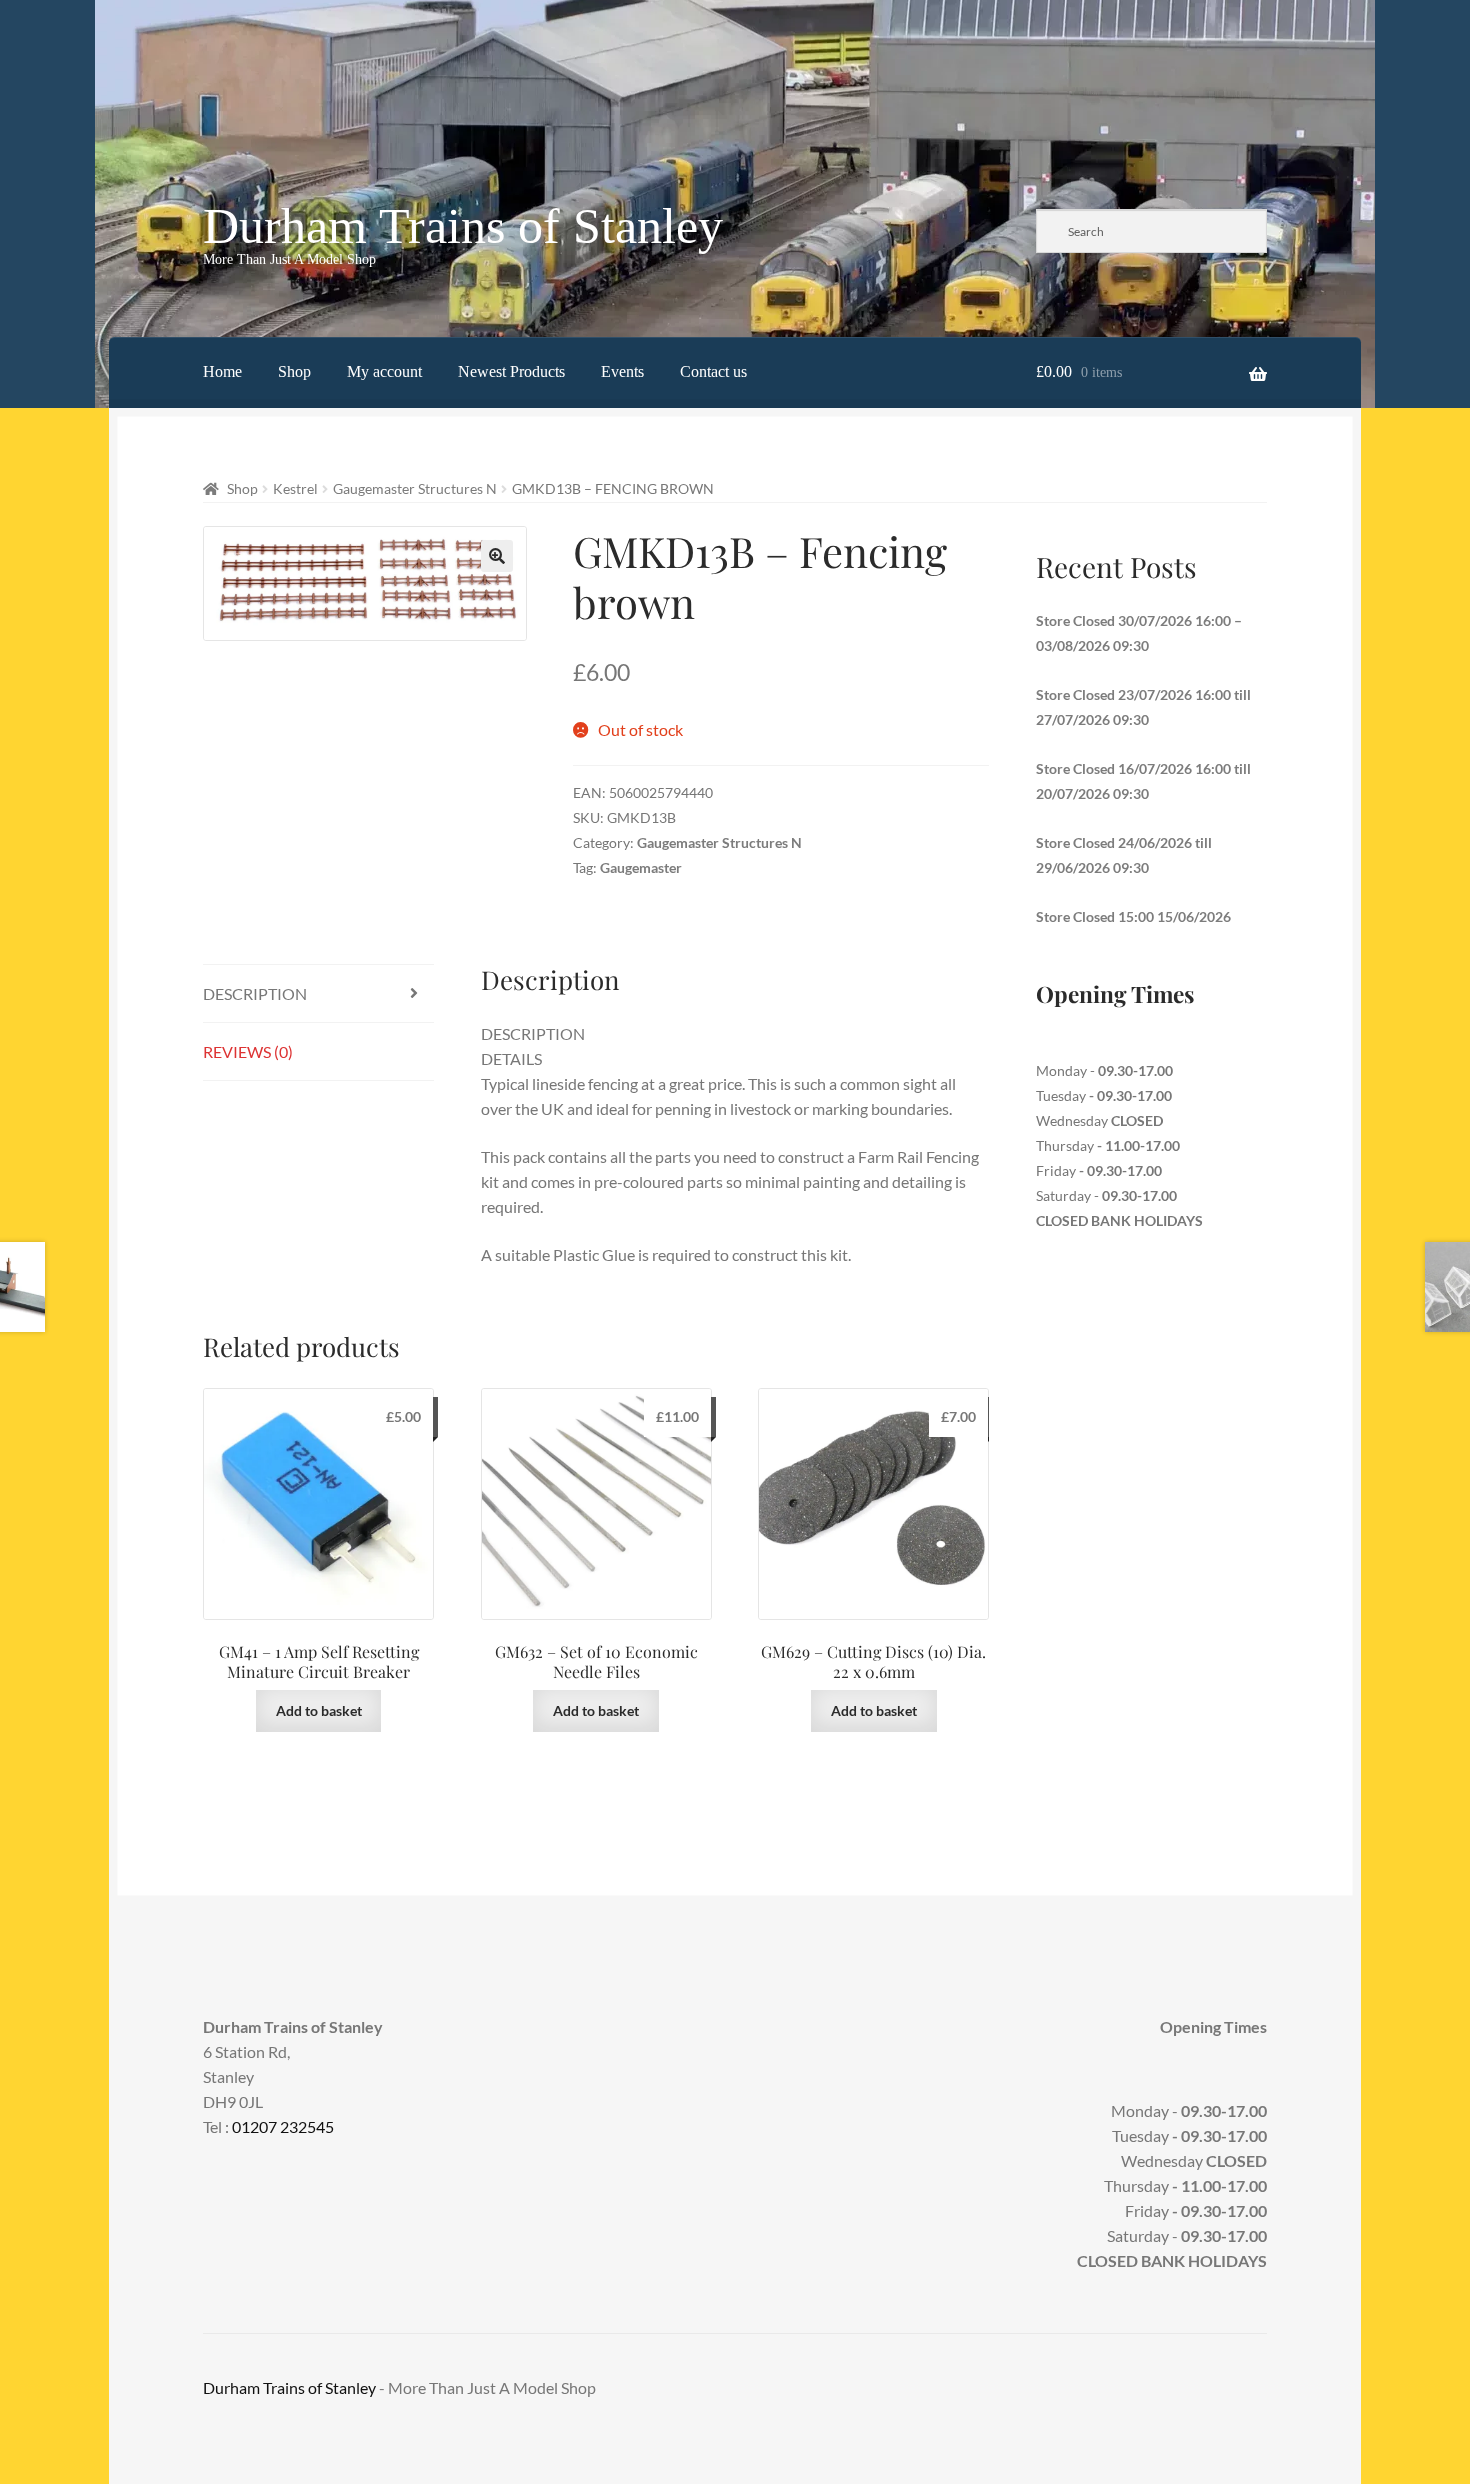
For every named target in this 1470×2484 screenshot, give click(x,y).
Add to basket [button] (319, 1710)
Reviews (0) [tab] (248, 1051)
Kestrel (295, 488)
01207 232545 (283, 2126)
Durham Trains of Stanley (463, 226)
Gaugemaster (641, 867)
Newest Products (511, 371)
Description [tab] (255, 993)
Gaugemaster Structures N (415, 488)
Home (222, 371)
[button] (497, 556)
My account (384, 371)
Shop (294, 371)
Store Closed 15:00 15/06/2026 (1133, 916)
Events (622, 371)
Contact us (713, 371)
